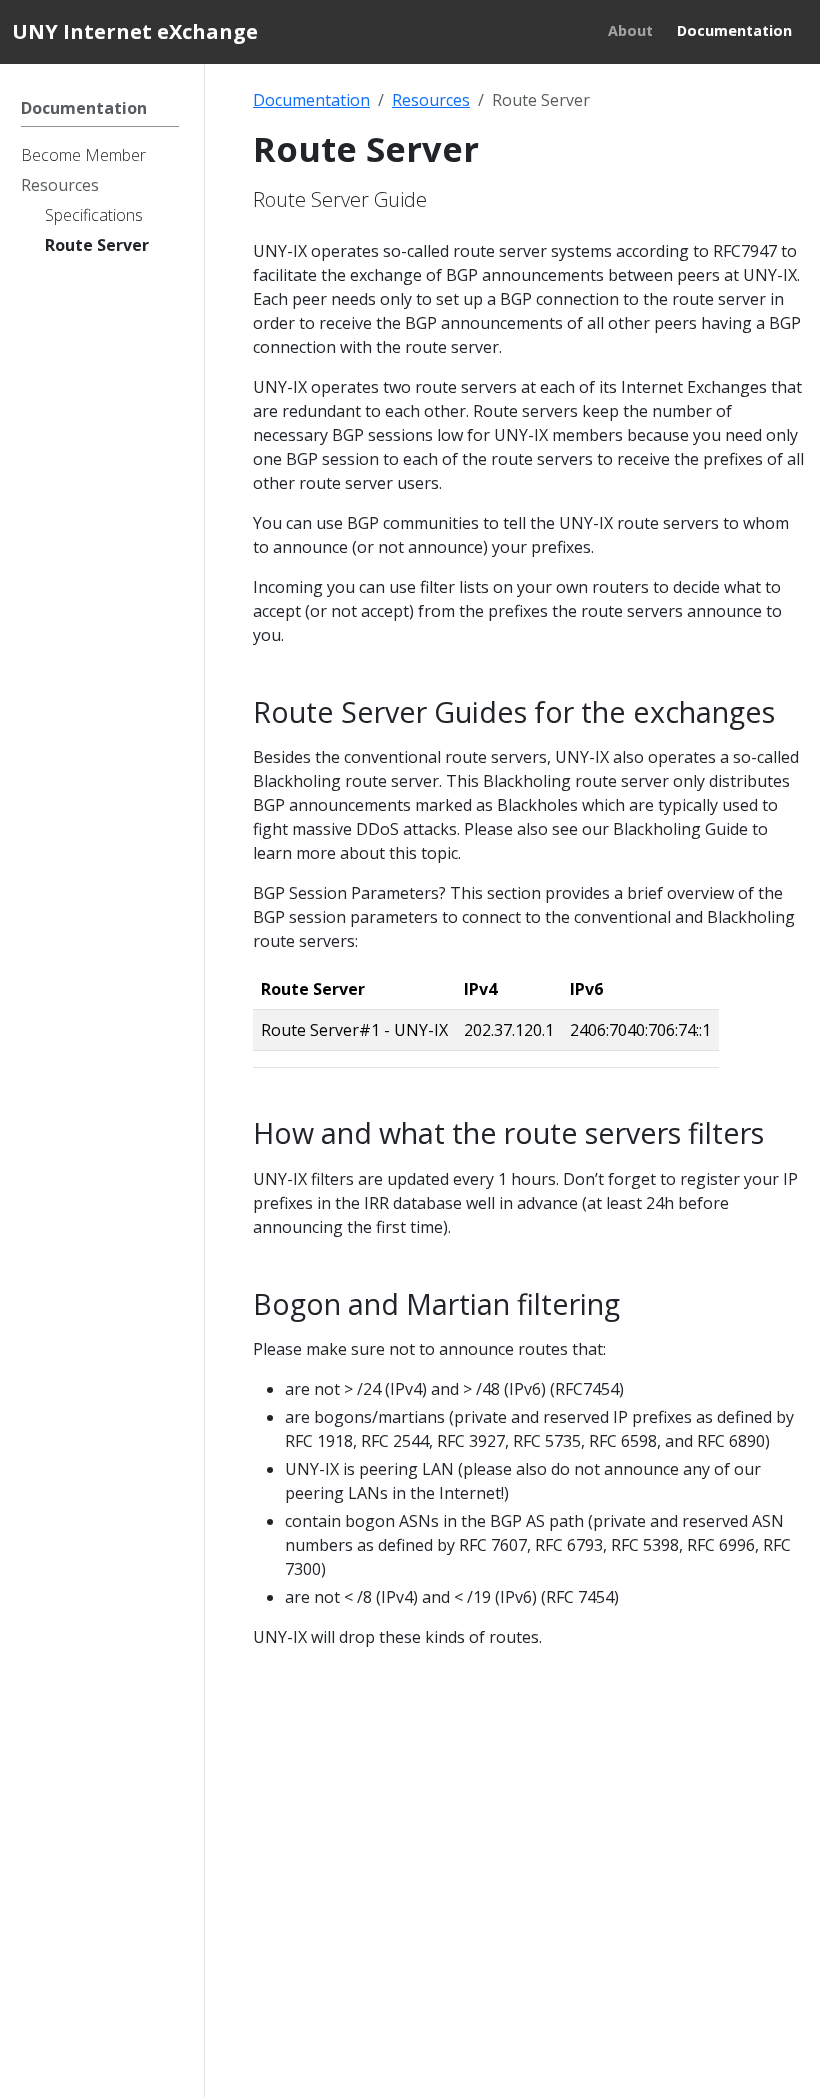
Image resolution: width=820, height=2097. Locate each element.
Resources (431, 100)
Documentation (311, 100)
